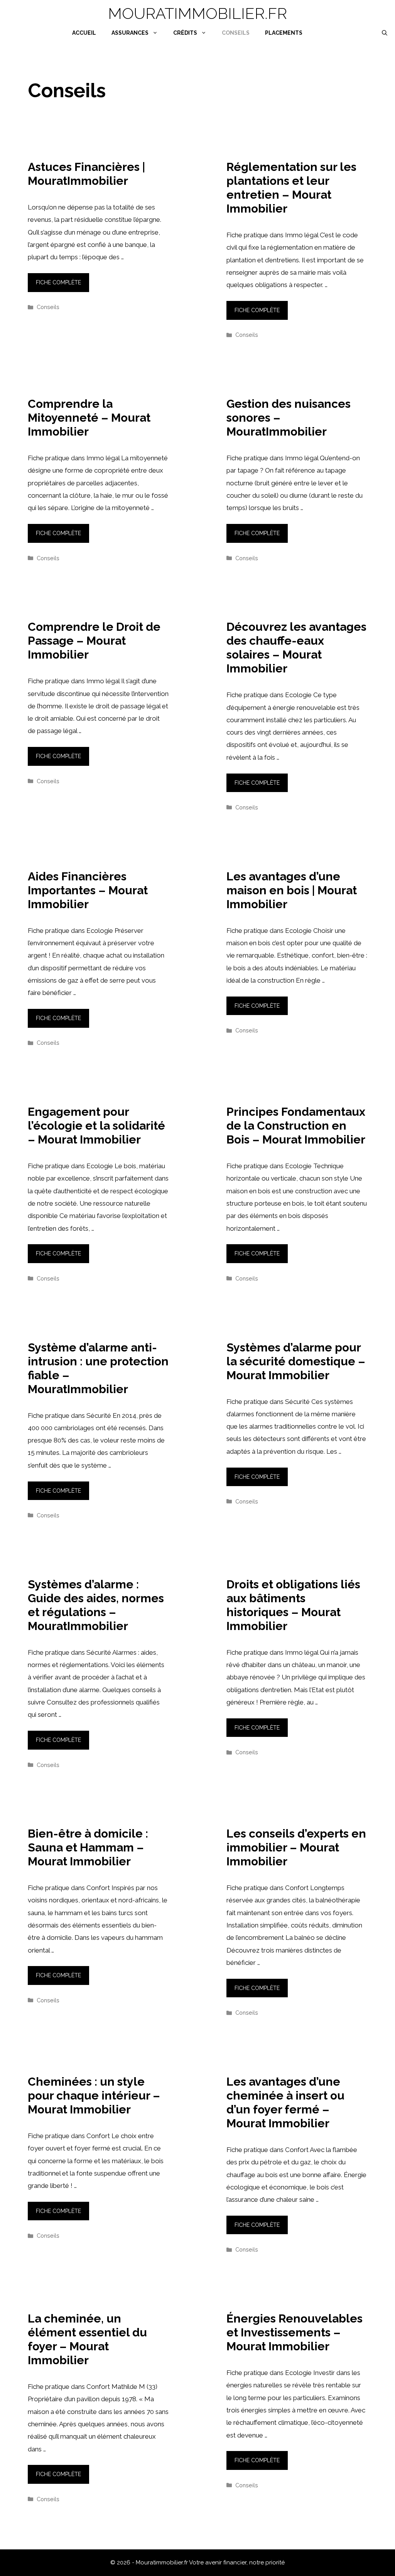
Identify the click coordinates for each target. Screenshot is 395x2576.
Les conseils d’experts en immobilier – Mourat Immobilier (296, 1847)
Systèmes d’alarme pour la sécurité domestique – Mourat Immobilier (296, 1361)
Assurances (130, 33)
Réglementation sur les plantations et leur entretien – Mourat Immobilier (291, 188)
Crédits (185, 33)
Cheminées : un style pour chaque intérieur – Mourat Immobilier (94, 2095)
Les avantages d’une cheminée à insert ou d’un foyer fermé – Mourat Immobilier (285, 2102)
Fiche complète (58, 282)
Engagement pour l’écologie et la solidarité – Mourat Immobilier (96, 1126)
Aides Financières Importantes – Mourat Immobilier (88, 890)
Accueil (84, 33)
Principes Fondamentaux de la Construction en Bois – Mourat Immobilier (296, 1126)
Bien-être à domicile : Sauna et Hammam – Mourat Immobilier (88, 1847)
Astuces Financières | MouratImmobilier (86, 174)
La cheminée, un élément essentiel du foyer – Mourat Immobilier (87, 2339)
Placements (284, 33)
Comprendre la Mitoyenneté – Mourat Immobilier (89, 418)
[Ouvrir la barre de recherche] (385, 33)
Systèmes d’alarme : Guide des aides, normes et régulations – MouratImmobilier (96, 1605)
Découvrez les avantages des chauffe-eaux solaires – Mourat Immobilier (296, 648)
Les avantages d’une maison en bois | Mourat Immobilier (292, 890)
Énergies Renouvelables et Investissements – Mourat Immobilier (295, 2332)
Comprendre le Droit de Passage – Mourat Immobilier (94, 641)
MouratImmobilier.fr (197, 13)
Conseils (236, 33)
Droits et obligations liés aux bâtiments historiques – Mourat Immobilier (293, 1605)
